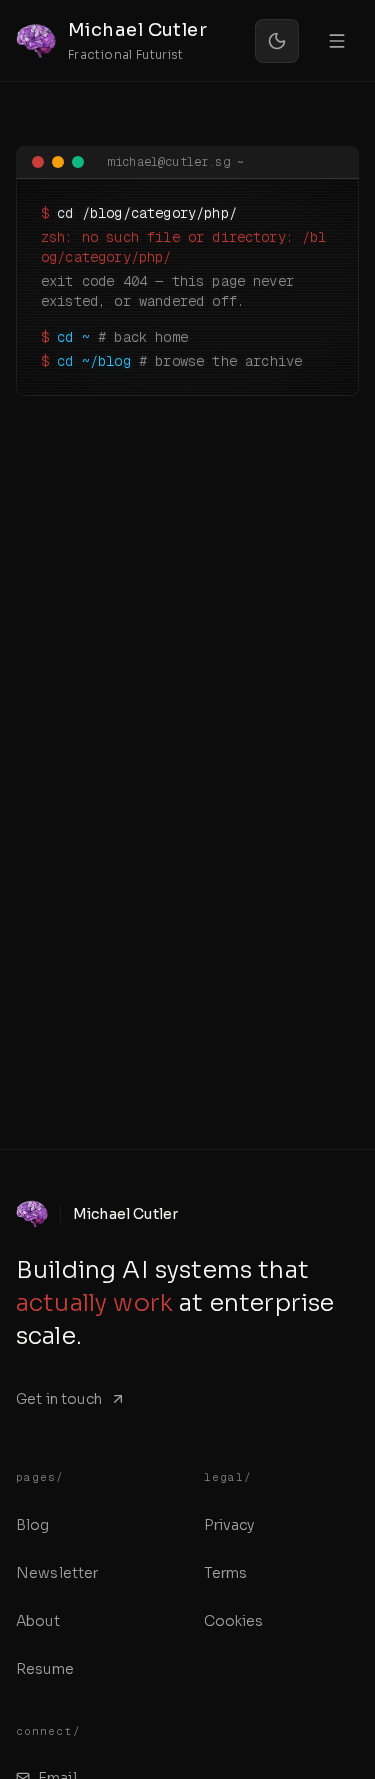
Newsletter (57, 1573)
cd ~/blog (93, 361)
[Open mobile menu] (337, 41)
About (38, 1621)
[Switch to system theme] (277, 41)
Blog (33, 1525)
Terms (226, 1573)
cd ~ (73, 337)
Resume (45, 1669)
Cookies (234, 1621)
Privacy (229, 1525)
